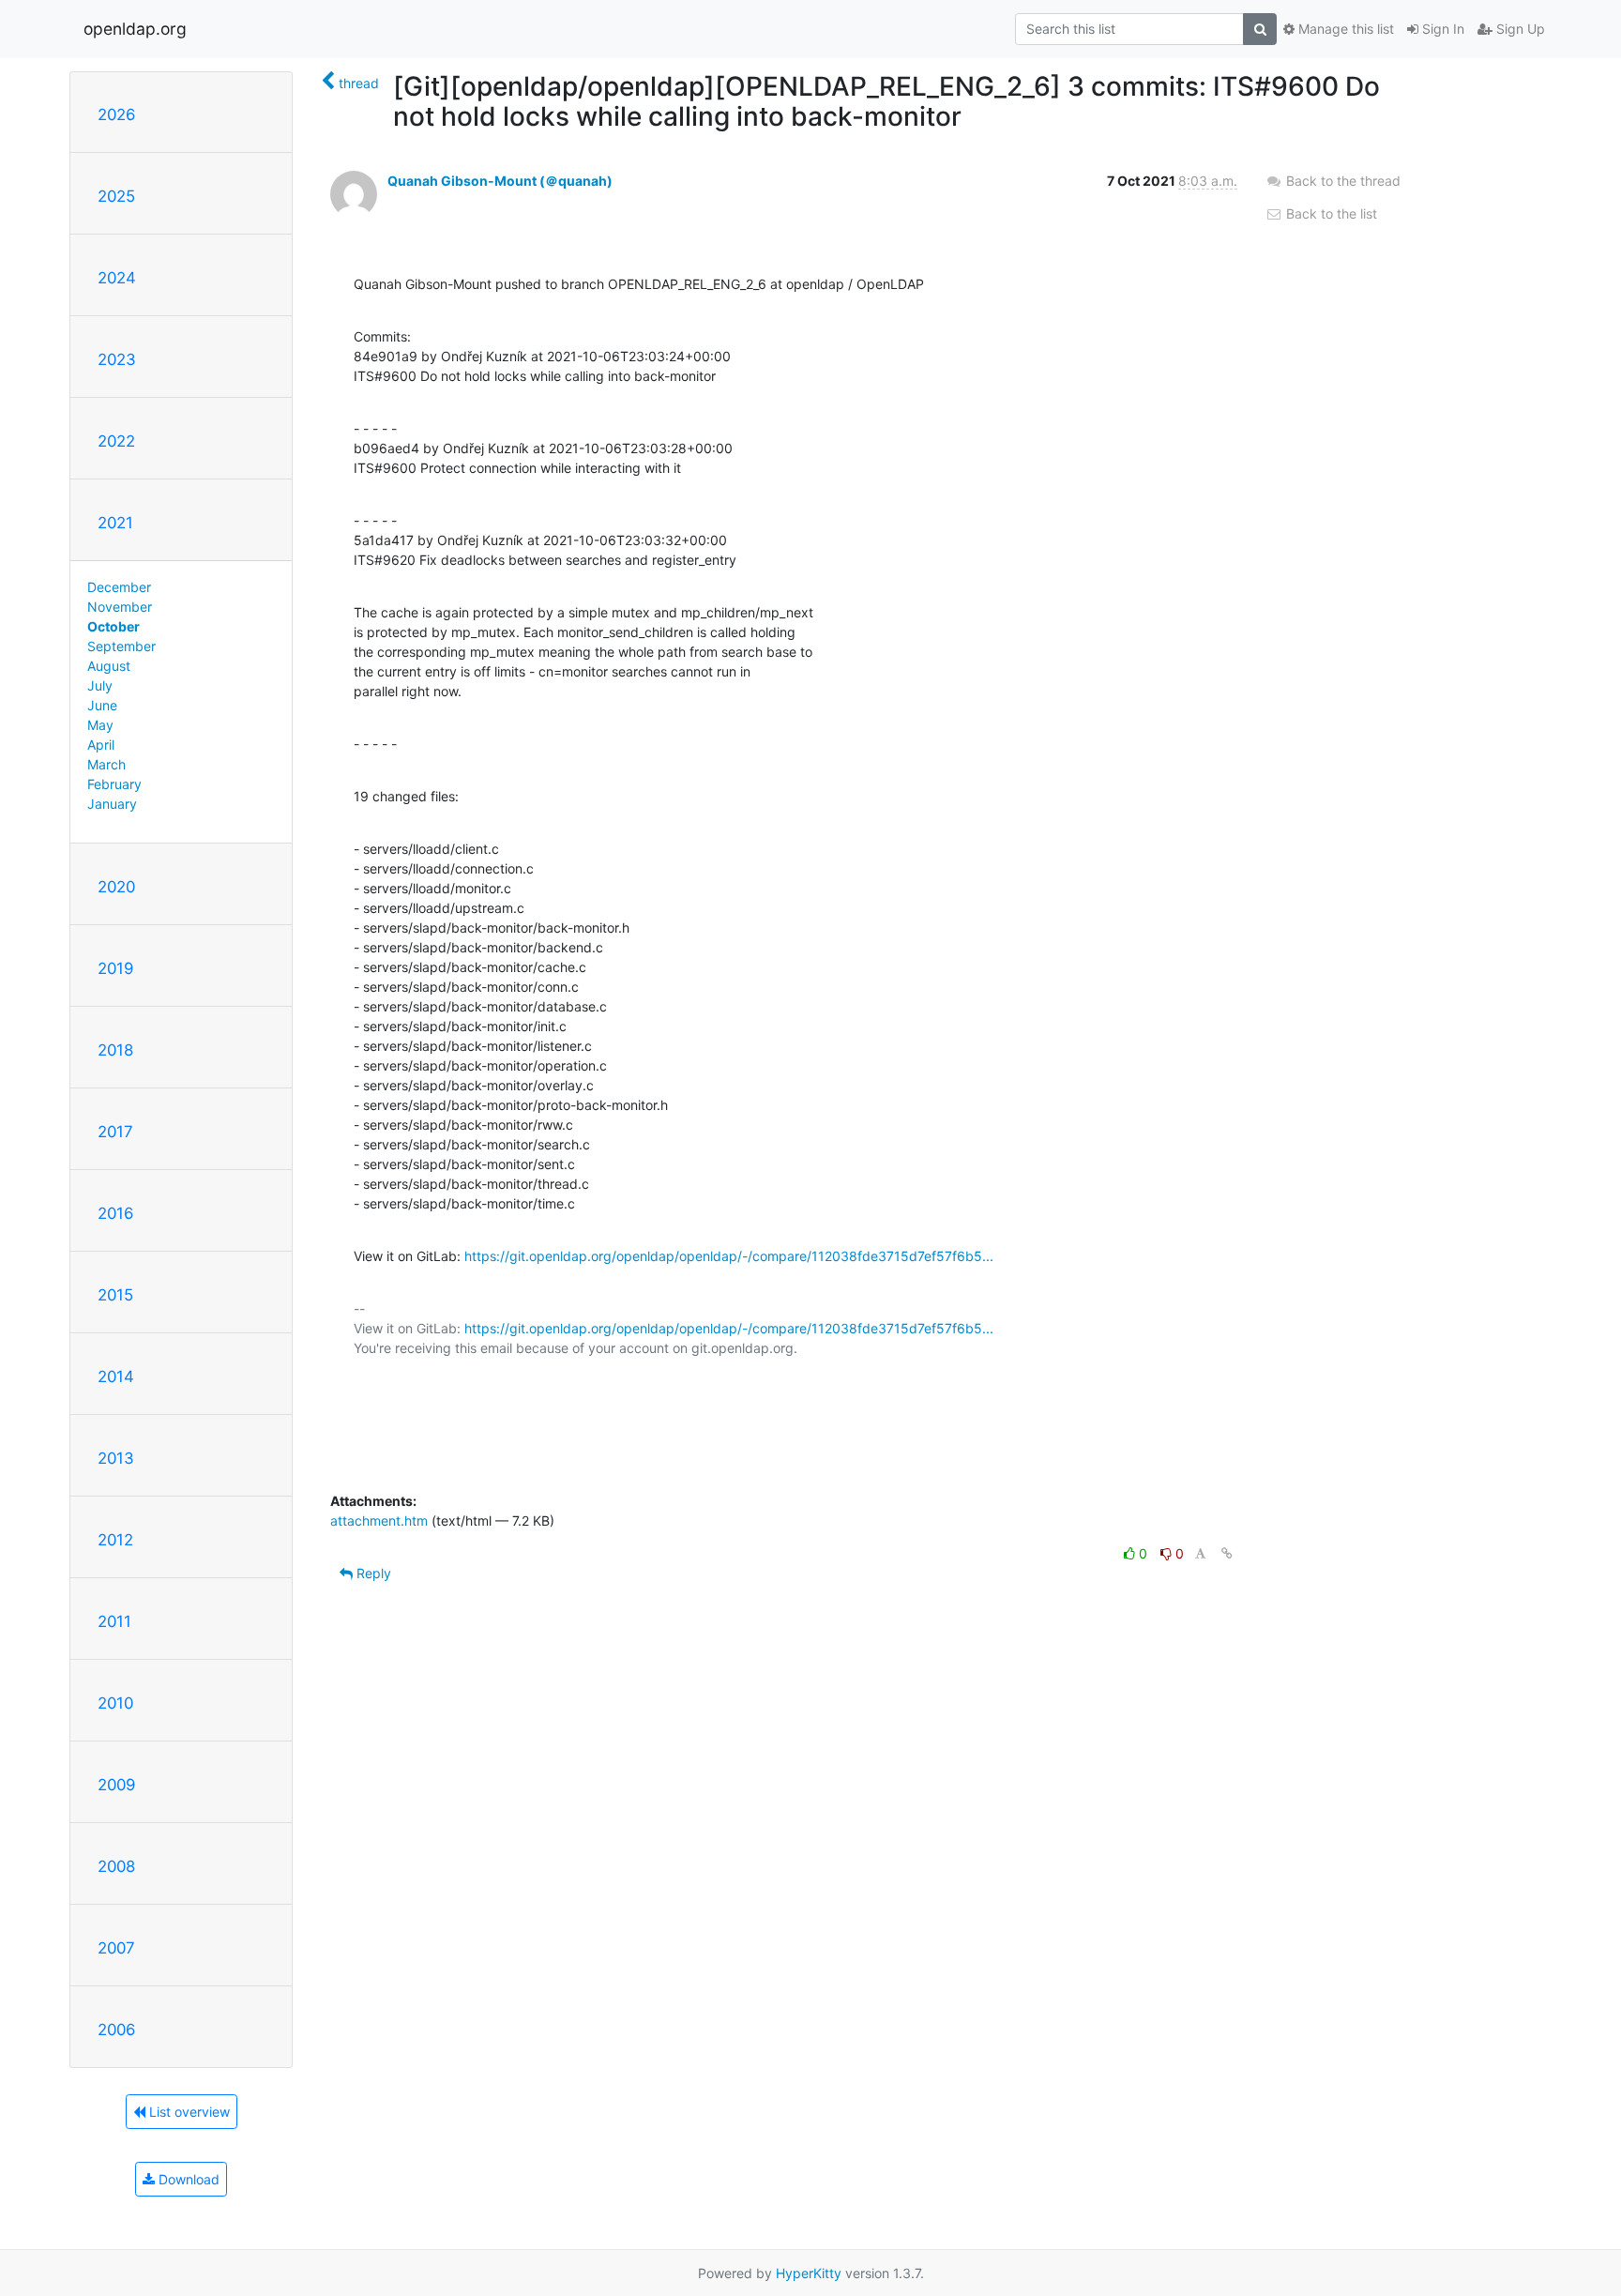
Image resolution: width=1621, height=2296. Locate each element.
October (114, 626)
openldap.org (135, 29)
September (121, 646)
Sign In (1441, 29)
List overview (188, 2112)
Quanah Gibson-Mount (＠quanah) (500, 181)
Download (187, 2179)
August (109, 666)
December (119, 587)
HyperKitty (809, 2273)
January (112, 804)
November (120, 607)
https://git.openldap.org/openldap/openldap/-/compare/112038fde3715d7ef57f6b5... (729, 1256)
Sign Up (1519, 29)
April (101, 745)
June (102, 705)
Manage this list (1344, 29)
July (100, 685)
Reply (372, 1573)
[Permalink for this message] (1227, 1553)
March (106, 764)
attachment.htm (379, 1521)
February (114, 784)
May (100, 725)
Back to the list (1330, 213)
